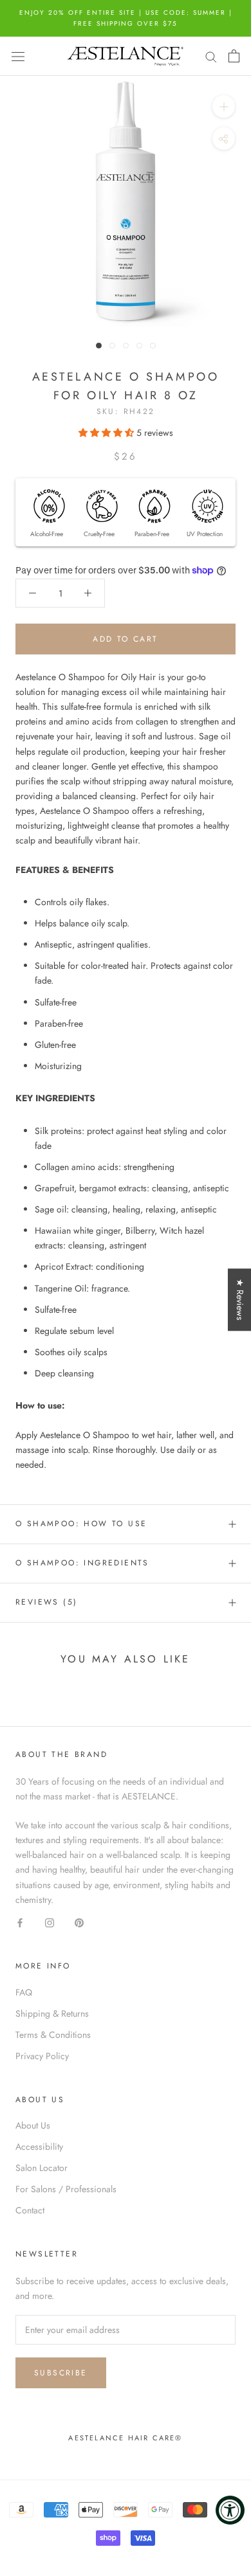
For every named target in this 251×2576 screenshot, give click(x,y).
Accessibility (39, 2147)
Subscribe (61, 2373)
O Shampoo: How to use (81, 1524)
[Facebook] (20, 1922)
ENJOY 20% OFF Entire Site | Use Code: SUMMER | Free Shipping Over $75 (126, 18)
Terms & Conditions (53, 2035)
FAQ (24, 1992)
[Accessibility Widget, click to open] (230, 2510)
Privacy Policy (42, 2056)
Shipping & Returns (52, 2013)
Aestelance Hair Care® (125, 2438)
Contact (30, 2210)
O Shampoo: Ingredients (82, 1563)
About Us (33, 2125)
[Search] (211, 56)
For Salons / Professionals (66, 2189)
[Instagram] (50, 1922)
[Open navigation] (18, 56)
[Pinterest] (79, 1922)
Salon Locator (42, 2168)
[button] (107, 433)
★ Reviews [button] (240, 1300)
